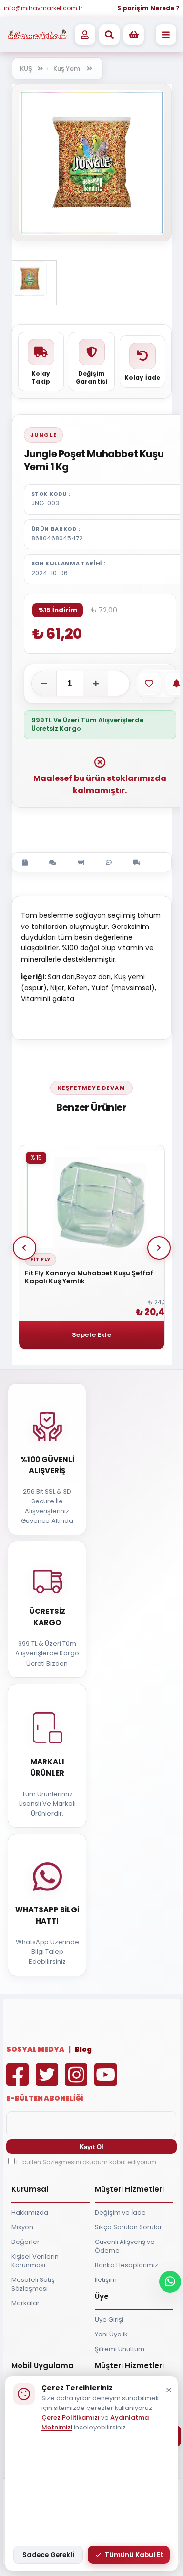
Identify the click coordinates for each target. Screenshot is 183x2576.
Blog (83, 2049)
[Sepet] (134, 35)
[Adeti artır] (96, 684)
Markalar (25, 2303)
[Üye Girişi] (85, 35)
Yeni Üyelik (111, 2334)
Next (159, 1248)
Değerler (25, 2242)
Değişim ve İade (120, 2213)
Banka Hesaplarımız (126, 2265)
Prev (24, 1248)
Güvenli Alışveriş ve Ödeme (125, 2246)
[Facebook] (20, 2082)
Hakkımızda (30, 2213)
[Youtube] (108, 2082)
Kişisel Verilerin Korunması (35, 2261)
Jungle (44, 435)
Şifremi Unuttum (120, 2349)
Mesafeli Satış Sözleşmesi (33, 2284)
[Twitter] (49, 2082)
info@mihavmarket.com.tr (43, 8)
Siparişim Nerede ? (148, 8)
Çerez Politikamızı (71, 2418)
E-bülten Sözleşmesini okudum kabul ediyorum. (87, 2162)
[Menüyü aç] (166, 35)
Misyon (22, 2227)
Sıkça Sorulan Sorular (128, 2227)
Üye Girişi (109, 2320)
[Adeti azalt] (44, 684)
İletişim (106, 2280)
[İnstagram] (79, 2082)
